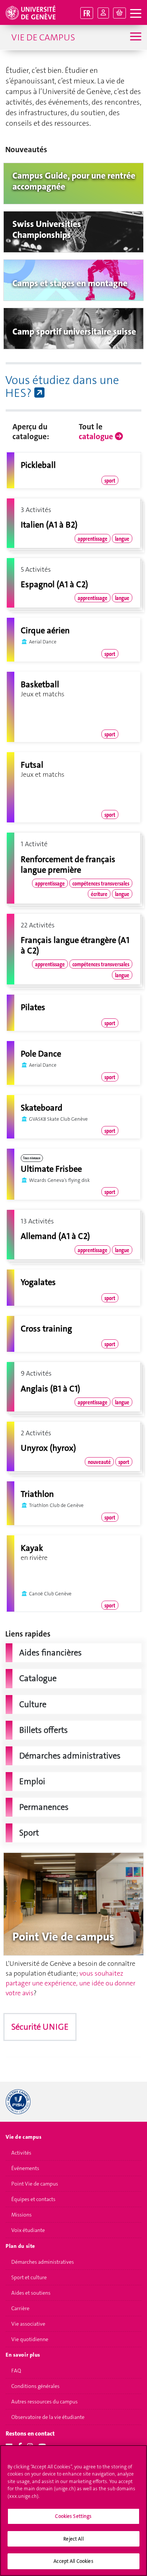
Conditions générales (35, 2386)
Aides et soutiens (31, 2293)
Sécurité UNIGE (40, 2027)
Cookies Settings (73, 2516)
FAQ (16, 2371)
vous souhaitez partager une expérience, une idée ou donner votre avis (70, 1983)
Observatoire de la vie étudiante (48, 2417)
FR (87, 13)
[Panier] (119, 13)
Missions (21, 2215)
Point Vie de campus (35, 2184)
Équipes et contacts (33, 2199)
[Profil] (103, 13)
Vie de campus (43, 37)
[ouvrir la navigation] (136, 14)
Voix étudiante (28, 2230)
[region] (73, 2510)
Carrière (20, 2308)
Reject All (73, 2539)
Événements (25, 2168)
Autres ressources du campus (44, 2402)
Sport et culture (29, 2277)
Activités (21, 2153)
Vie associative (28, 2324)
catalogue (97, 437)
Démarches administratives (43, 2262)
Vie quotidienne (30, 2339)
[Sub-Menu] (135, 37)
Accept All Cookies (73, 2561)
